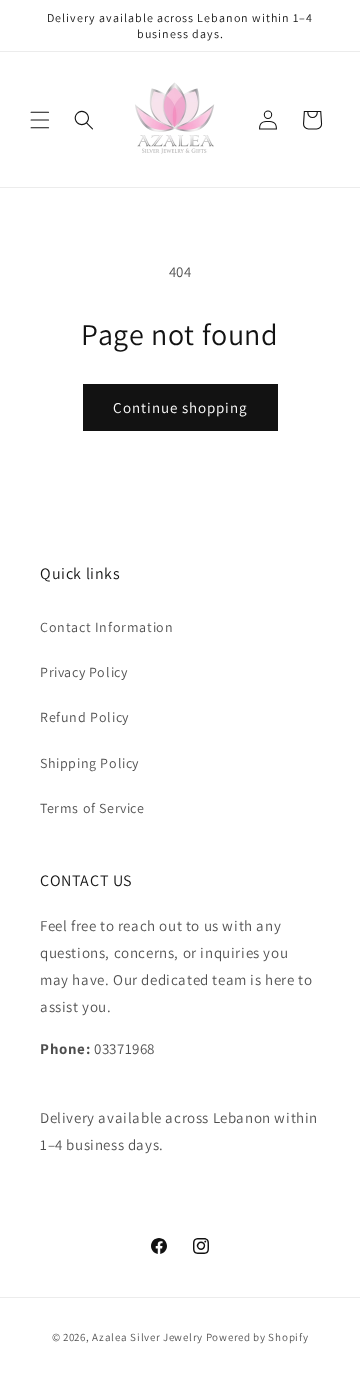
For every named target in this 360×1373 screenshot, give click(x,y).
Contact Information (106, 627)
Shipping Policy (89, 763)
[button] (40, 120)
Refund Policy (84, 717)
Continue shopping (180, 407)
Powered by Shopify (257, 1337)
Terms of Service (92, 808)
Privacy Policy (83, 672)
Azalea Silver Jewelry (147, 1337)
